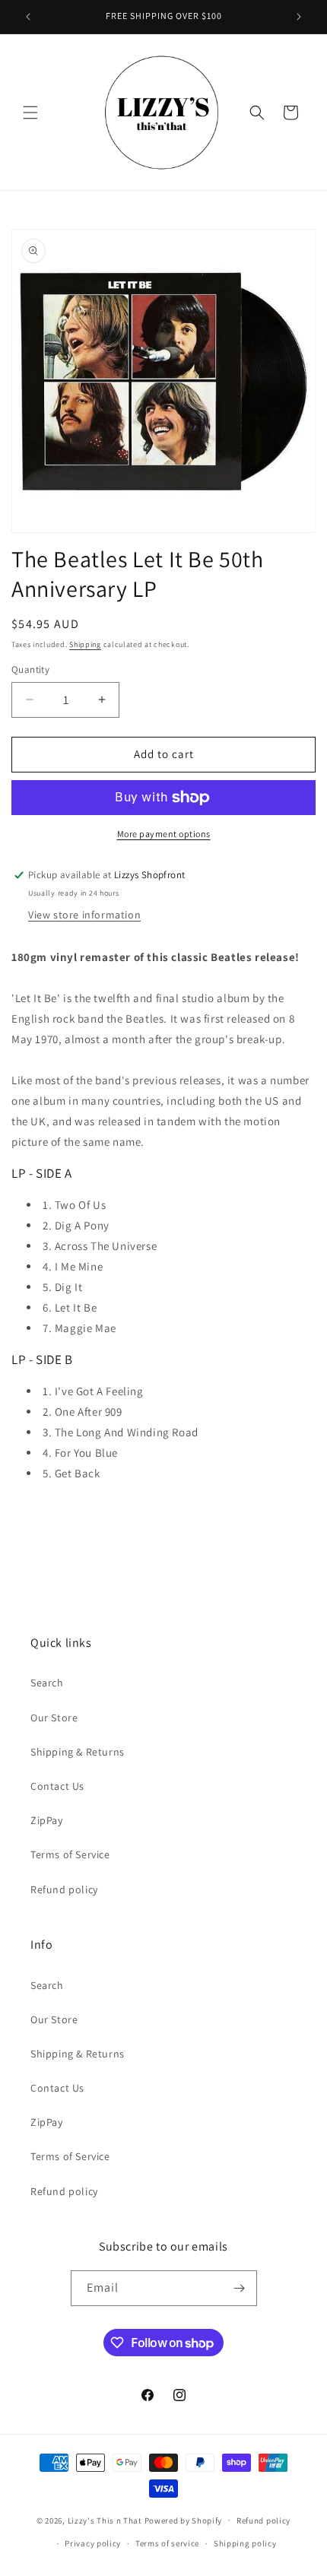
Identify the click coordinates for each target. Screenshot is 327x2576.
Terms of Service (70, 1854)
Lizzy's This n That (105, 2520)
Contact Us (57, 1786)
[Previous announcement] (28, 17)
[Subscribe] (240, 2288)
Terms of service (167, 2543)
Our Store (54, 1718)
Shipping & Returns (78, 1752)
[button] (30, 113)
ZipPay (47, 1820)
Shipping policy (245, 2543)
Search (47, 1683)
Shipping (85, 644)
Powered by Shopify (184, 2520)
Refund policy (64, 1889)
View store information (84, 915)
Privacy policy (93, 2543)
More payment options (164, 834)
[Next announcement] (299, 17)
